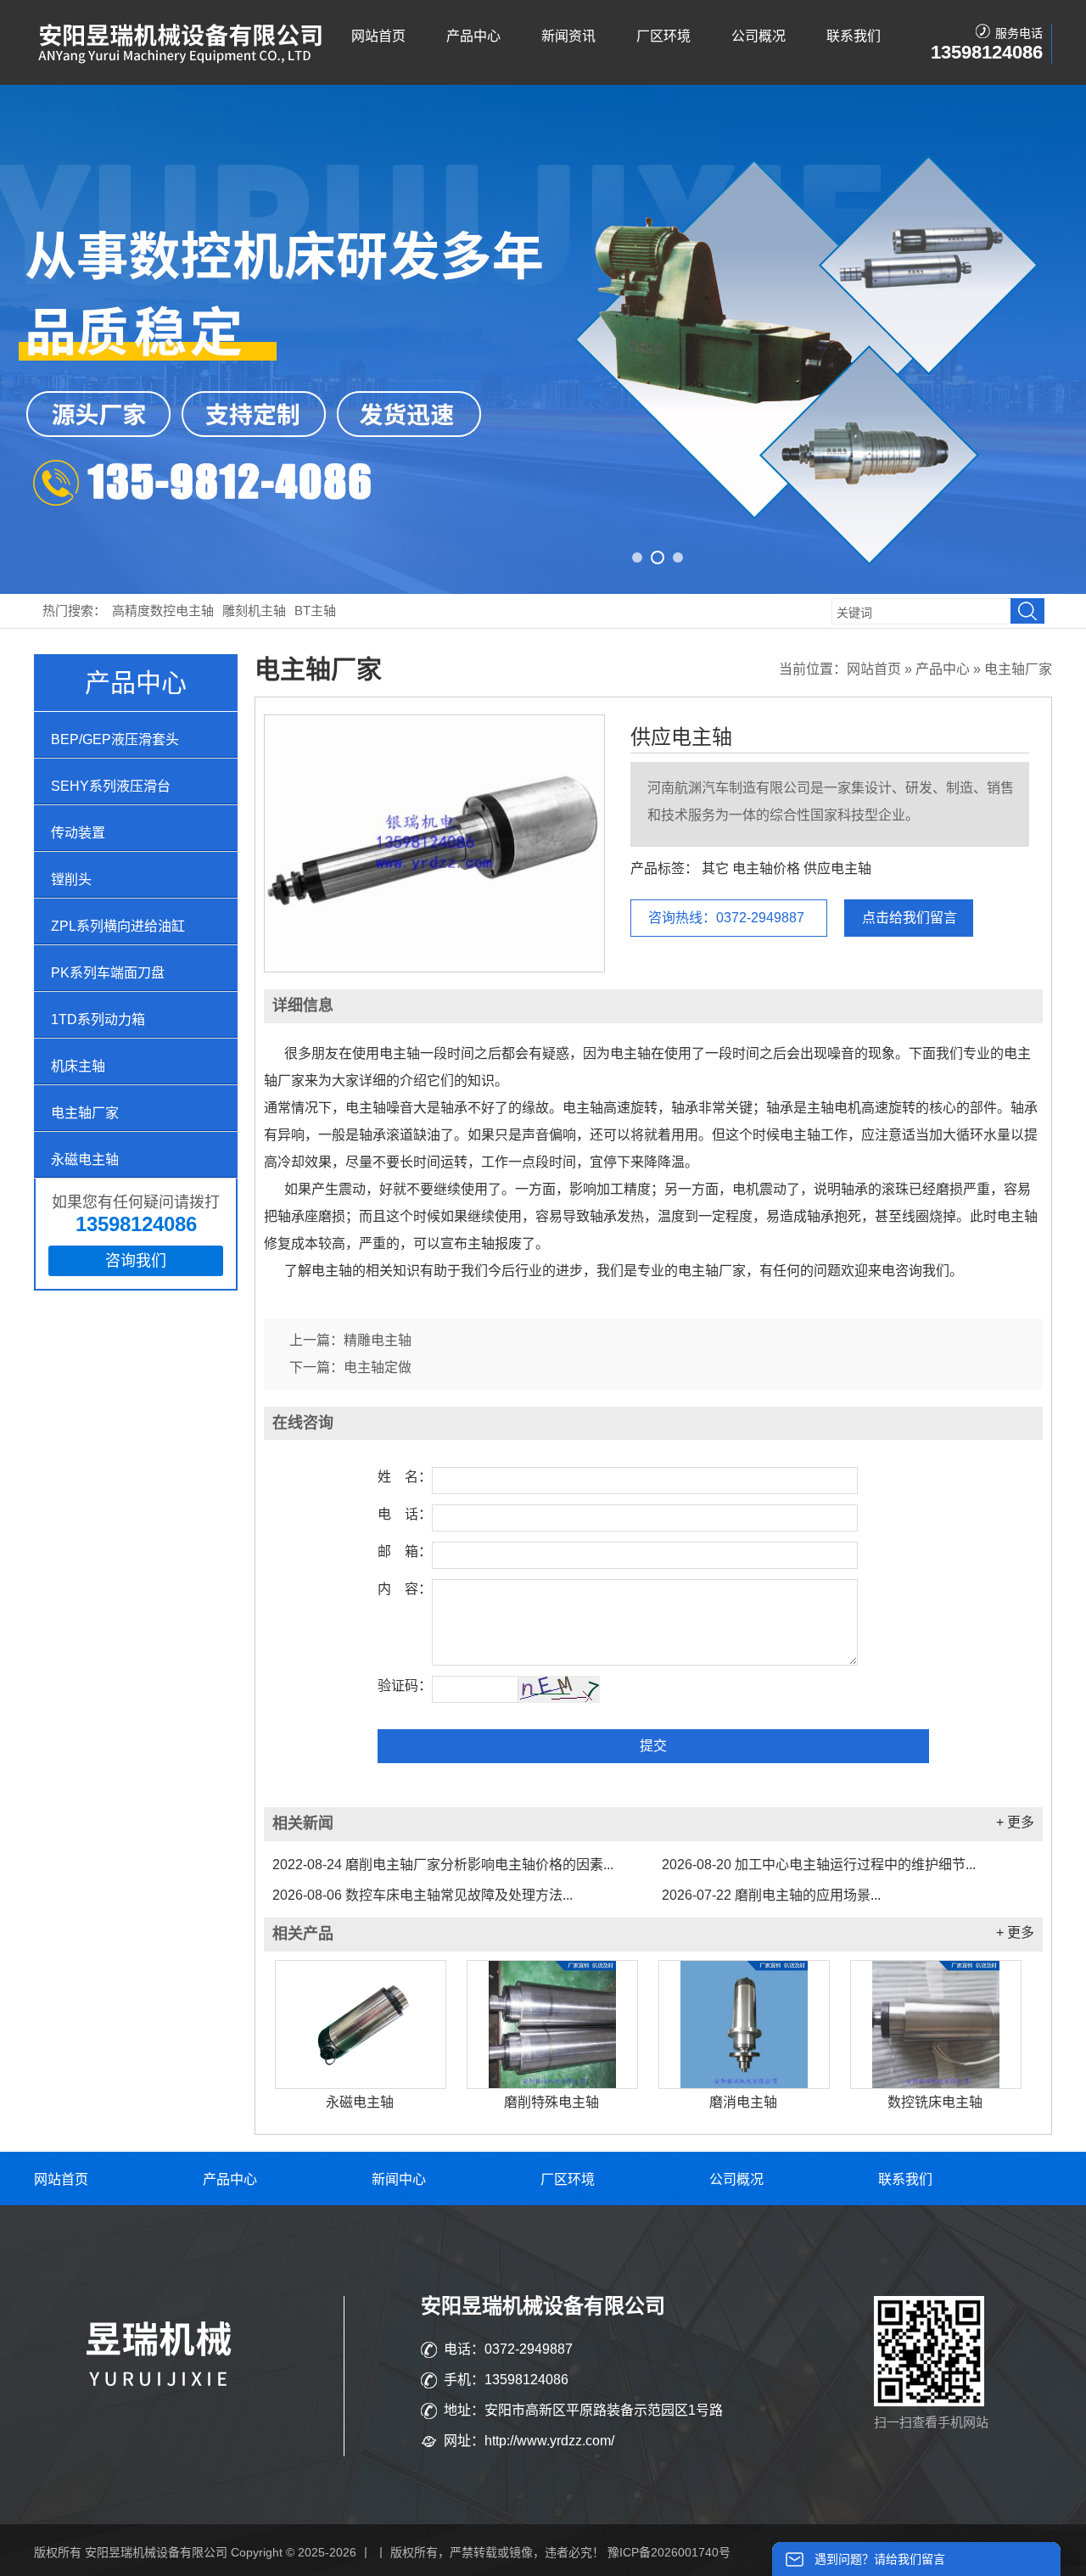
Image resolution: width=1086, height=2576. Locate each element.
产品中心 (473, 36)
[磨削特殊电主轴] (552, 2024)
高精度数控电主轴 (163, 610)
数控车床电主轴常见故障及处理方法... (423, 1895)
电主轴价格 (766, 868)
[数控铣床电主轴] (936, 2024)
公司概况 (759, 36)
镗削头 (71, 879)
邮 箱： (405, 1551)
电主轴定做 (378, 1367)
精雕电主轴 (378, 1340)
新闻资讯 (568, 36)
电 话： (405, 1514)
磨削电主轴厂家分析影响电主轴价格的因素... (443, 1865)
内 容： (405, 1589)
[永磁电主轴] (361, 2024)
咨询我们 (136, 1261)
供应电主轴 (681, 737)
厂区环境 (663, 36)
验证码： (405, 1686)
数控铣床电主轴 (935, 2102)
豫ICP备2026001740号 (669, 2552)
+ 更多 (1015, 1822)
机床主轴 (78, 1066)
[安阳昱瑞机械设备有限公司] (182, 60)
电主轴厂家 (85, 1113)
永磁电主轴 (85, 1159)
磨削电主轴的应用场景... (771, 1895)
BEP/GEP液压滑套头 (115, 739)
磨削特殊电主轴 (551, 2102)
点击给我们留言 (910, 918)
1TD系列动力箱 (98, 1019)
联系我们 (854, 36)
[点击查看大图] (434, 965)
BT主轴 (315, 610)
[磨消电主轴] (744, 2024)
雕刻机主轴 (254, 610)
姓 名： (405, 1477)
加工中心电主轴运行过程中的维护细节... (819, 1865)
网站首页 (378, 36)
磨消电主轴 (743, 2102)
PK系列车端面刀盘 (108, 973)
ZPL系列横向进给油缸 (118, 926)
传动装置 (78, 833)
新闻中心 (399, 2179)
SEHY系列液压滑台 (111, 786)
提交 (653, 1746)
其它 (715, 868)
